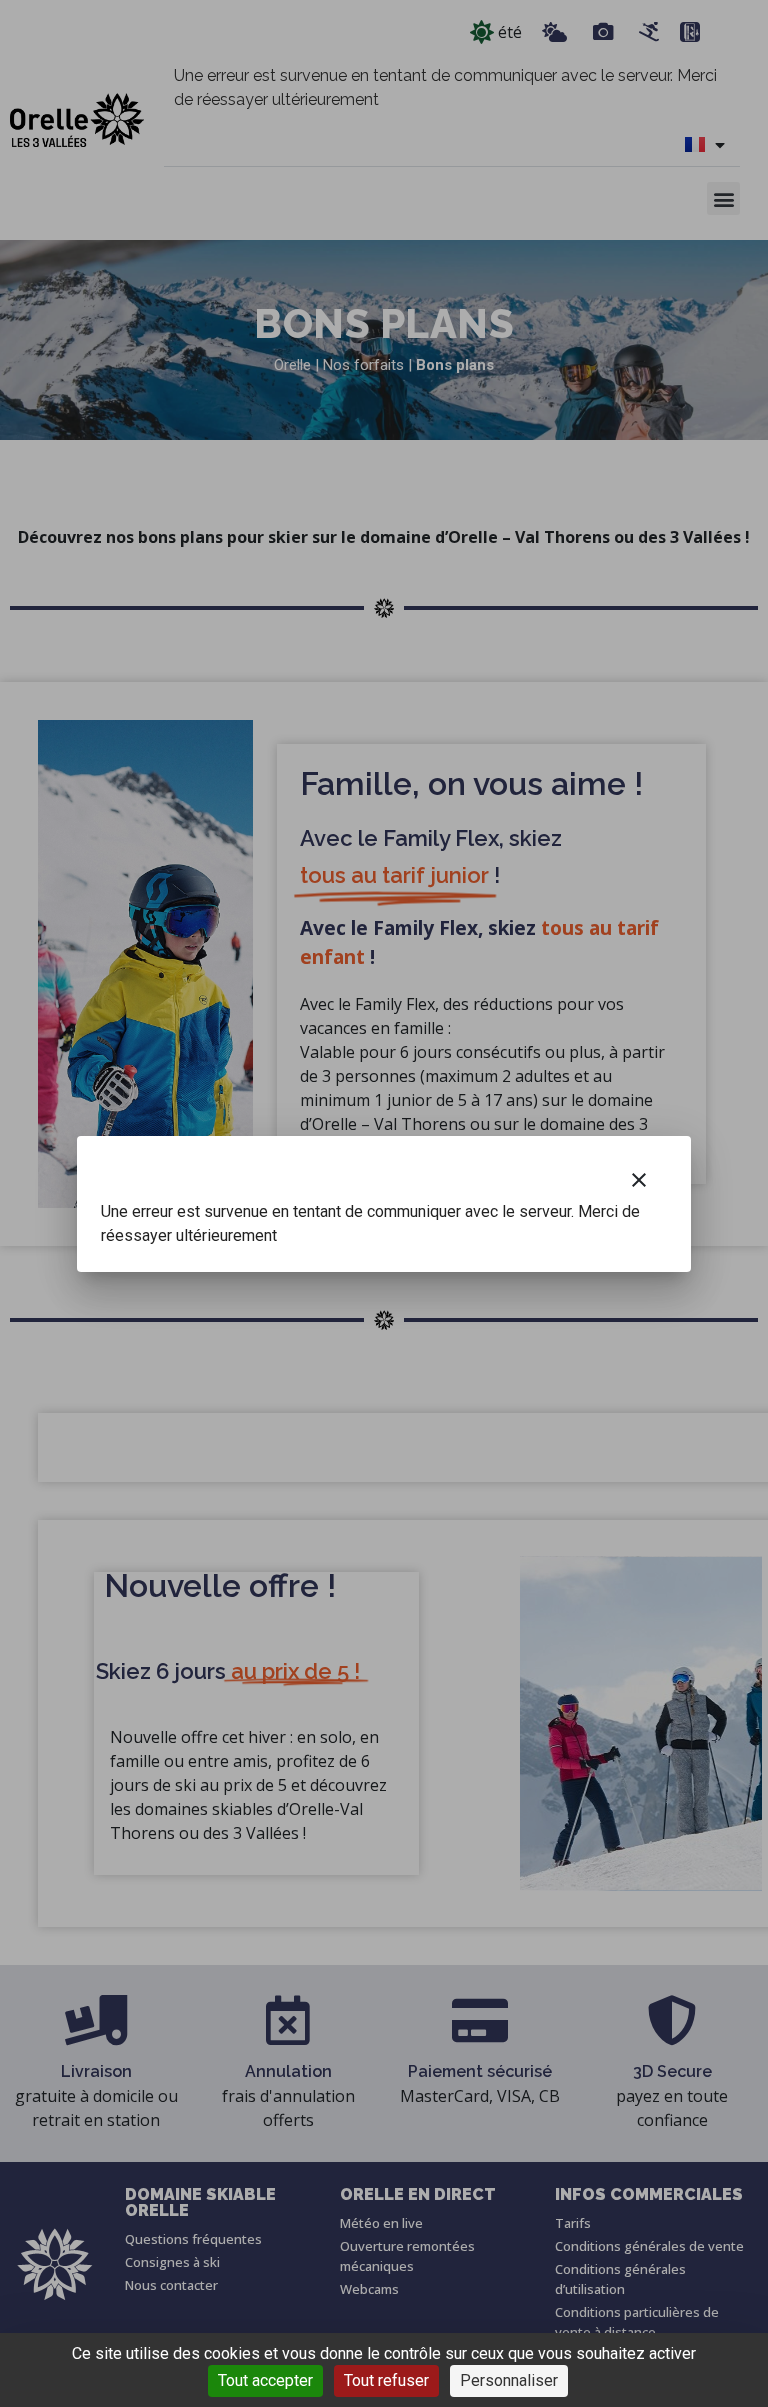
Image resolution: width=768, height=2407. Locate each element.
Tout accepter (265, 2380)
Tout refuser (386, 2380)
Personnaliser (509, 2380)
